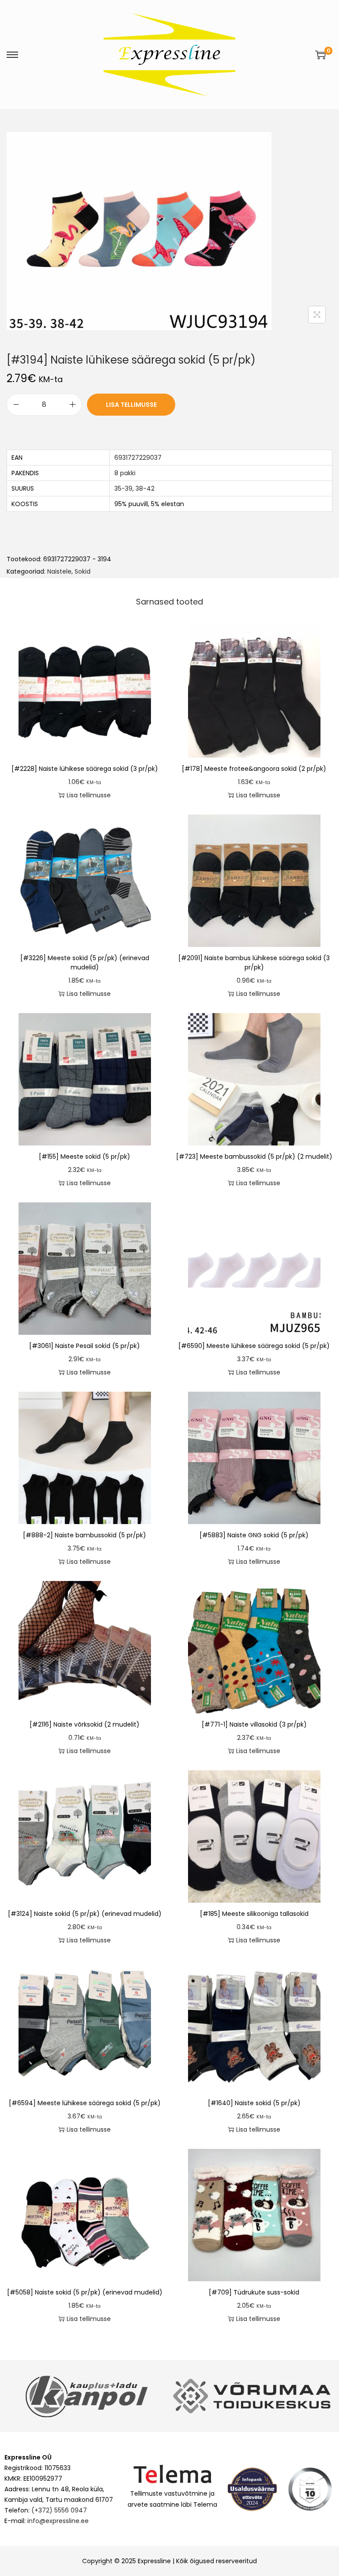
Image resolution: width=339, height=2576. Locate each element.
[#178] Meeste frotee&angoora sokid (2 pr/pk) (254, 769)
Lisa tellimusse (131, 405)
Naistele (59, 571)
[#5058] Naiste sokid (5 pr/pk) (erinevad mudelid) (85, 2292)
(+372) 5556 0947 (59, 2510)
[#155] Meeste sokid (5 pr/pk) (85, 1157)
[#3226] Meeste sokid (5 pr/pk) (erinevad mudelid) (85, 963)
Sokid (83, 571)
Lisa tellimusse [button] (89, 795)
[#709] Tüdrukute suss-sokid (254, 2292)
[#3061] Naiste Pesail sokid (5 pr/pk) (85, 1346)
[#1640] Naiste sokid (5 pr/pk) (254, 2103)
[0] (320, 55)
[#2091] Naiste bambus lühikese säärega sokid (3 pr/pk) (254, 963)
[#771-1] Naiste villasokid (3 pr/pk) (254, 1724)
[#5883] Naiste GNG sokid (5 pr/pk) (254, 1535)
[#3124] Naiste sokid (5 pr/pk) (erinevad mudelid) (85, 1914)
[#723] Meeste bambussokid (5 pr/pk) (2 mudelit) (254, 1157)
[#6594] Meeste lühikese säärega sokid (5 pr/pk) (85, 2103)
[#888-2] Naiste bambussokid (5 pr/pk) (85, 1535)
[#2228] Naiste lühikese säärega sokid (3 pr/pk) (85, 769)
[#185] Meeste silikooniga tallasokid (254, 1914)
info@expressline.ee (58, 2521)
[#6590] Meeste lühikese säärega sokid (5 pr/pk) (254, 1346)
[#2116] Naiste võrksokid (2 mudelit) (85, 1724)
